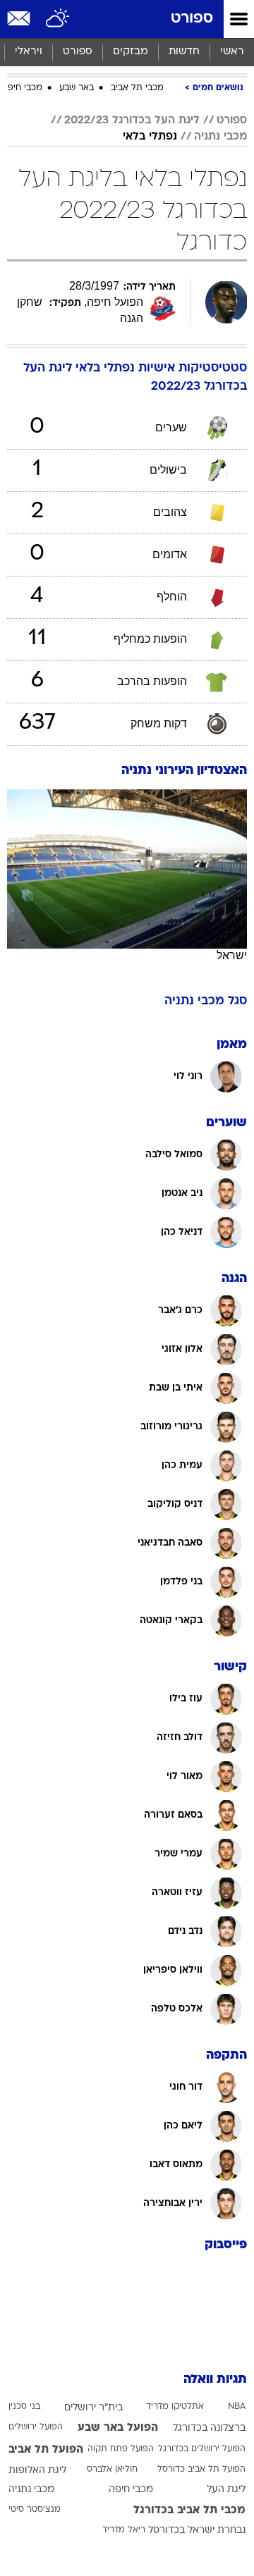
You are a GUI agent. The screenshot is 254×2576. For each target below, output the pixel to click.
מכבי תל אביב (137, 88)
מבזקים (131, 52)
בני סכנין (24, 2407)
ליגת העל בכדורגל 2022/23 (132, 121)
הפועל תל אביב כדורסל (201, 2470)
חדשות (184, 52)
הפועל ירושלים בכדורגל (202, 2449)
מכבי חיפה (22, 88)
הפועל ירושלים (36, 2427)
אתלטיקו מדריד (175, 2407)
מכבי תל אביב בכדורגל (189, 2510)
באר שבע (77, 88)
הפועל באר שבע (118, 2428)
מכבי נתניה (220, 137)
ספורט (192, 19)
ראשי (232, 52)
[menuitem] (184, 52)
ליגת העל (226, 2490)
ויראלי (29, 52)
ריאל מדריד (124, 2530)
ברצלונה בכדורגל (209, 2428)
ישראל (232, 955)
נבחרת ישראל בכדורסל (197, 2531)
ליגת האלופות (37, 2471)
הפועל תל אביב (46, 2450)
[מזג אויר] (58, 19)
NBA (237, 2407)
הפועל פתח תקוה (121, 2449)
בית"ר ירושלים (93, 2408)
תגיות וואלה (215, 2380)
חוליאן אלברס (112, 2470)
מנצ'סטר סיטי (35, 2510)
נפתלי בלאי (150, 137)
